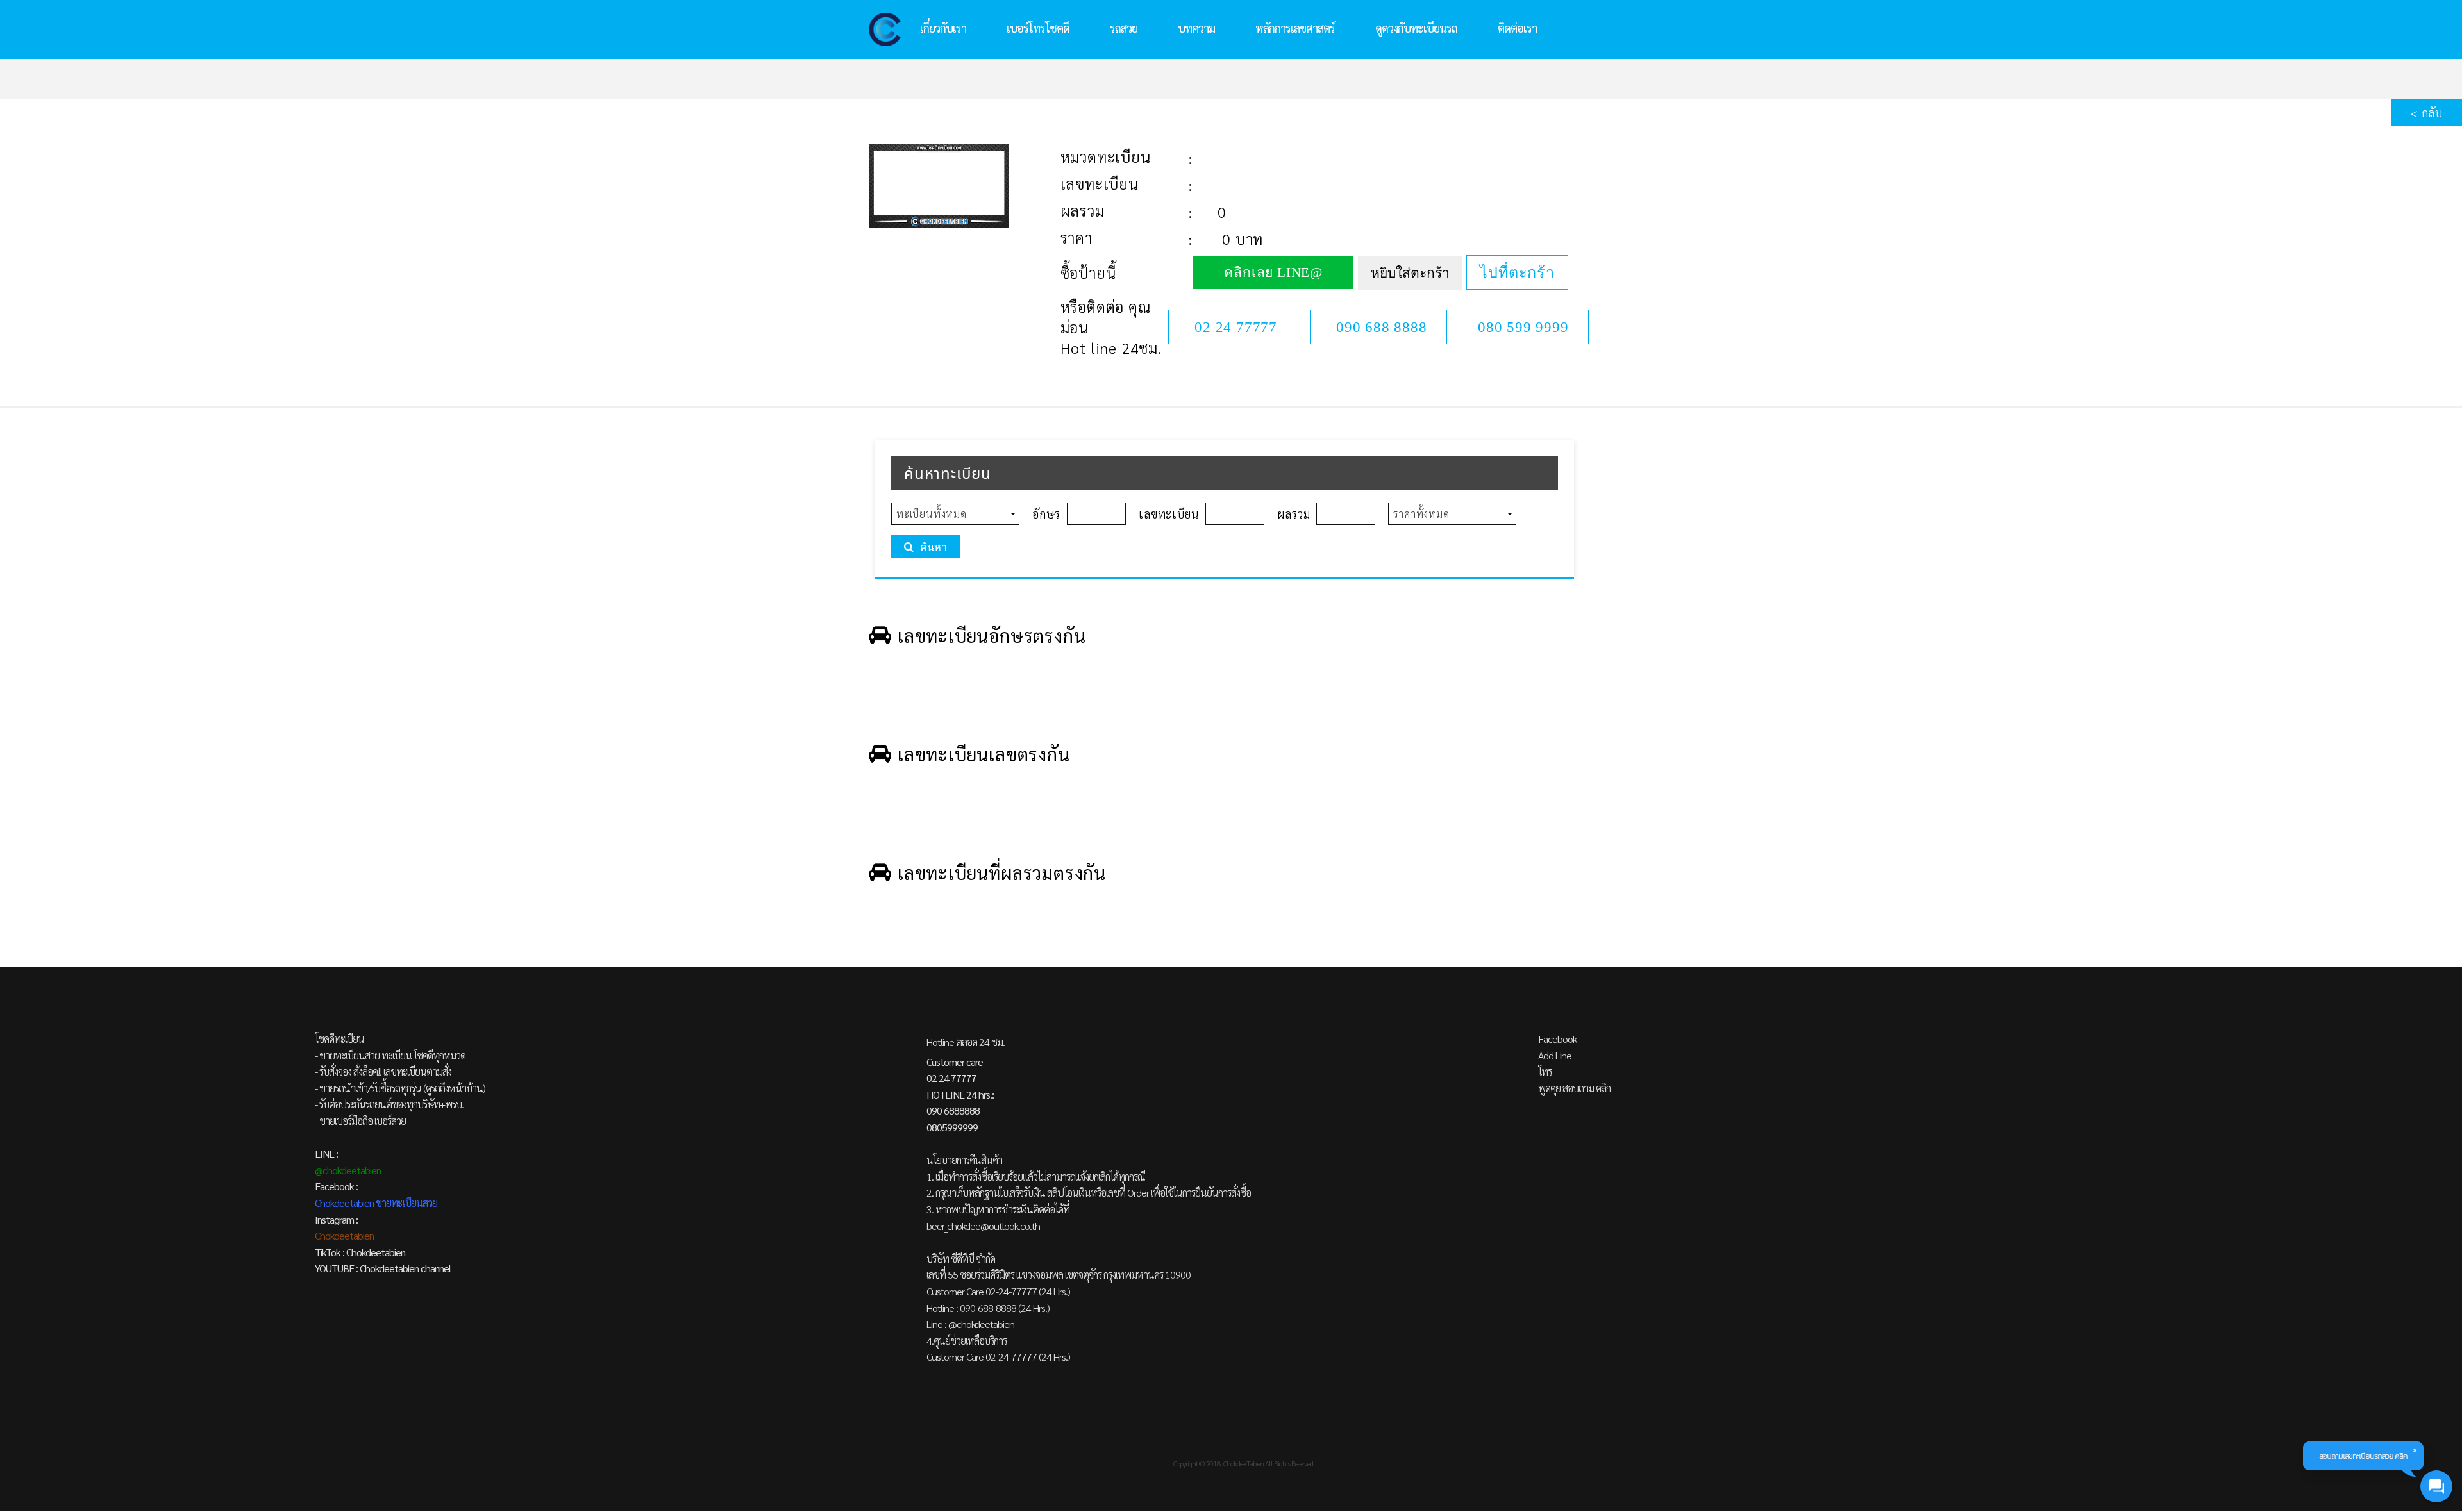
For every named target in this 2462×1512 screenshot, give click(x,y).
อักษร (1046, 514)
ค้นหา (934, 547)
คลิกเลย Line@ (1273, 272)
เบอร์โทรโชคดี (1038, 28)
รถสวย (1124, 28)
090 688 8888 (1382, 327)
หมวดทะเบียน (1106, 156)
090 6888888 (953, 1110)
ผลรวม (1083, 210)
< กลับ (2427, 112)
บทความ (1196, 28)
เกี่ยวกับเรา (943, 28)
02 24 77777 (1236, 327)
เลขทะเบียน (1100, 183)
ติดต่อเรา (1517, 28)
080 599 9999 (1523, 327)
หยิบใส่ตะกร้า (1410, 273)
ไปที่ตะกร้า (1517, 272)
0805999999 (952, 1127)
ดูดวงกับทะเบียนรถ (1416, 28)
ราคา (1076, 237)
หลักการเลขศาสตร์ (1295, 28)
